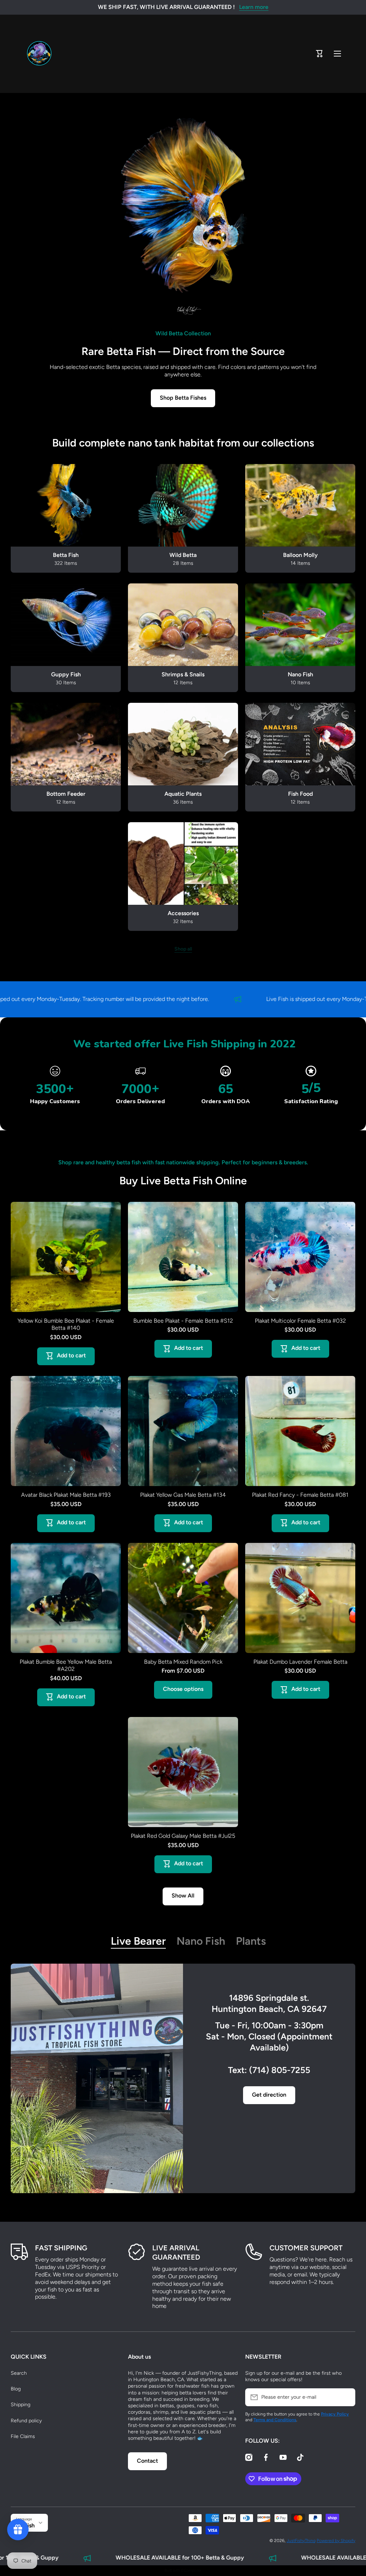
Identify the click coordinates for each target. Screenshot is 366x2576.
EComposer (191, 2570)
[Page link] (97, 2079)
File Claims (23, 2436)
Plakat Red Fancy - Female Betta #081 (300, 1495)
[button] (320, 54)
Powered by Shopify (336, 2541)
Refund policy (26, 2421)
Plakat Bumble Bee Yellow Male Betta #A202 (66, 1665)
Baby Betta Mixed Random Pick (183, 1662)
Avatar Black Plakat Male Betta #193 (66, 1495)
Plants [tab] (251, 1941)
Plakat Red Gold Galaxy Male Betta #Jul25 (183, 1836)
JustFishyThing (301, 2541)
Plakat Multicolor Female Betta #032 (300, 1321)
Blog (16, 2389)
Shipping (21, 2405)
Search (19, 2373)
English (25, 2525)
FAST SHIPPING (61, 2248)
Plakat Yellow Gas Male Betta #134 (183, 1495)
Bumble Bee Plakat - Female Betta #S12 (183, 1321)
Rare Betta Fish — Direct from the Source (183, 351)
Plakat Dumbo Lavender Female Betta (300, 1662)
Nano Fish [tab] (201, 1941)
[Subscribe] (346, 2397)
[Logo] (39, 54)
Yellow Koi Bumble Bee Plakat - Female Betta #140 (66, 1324)
